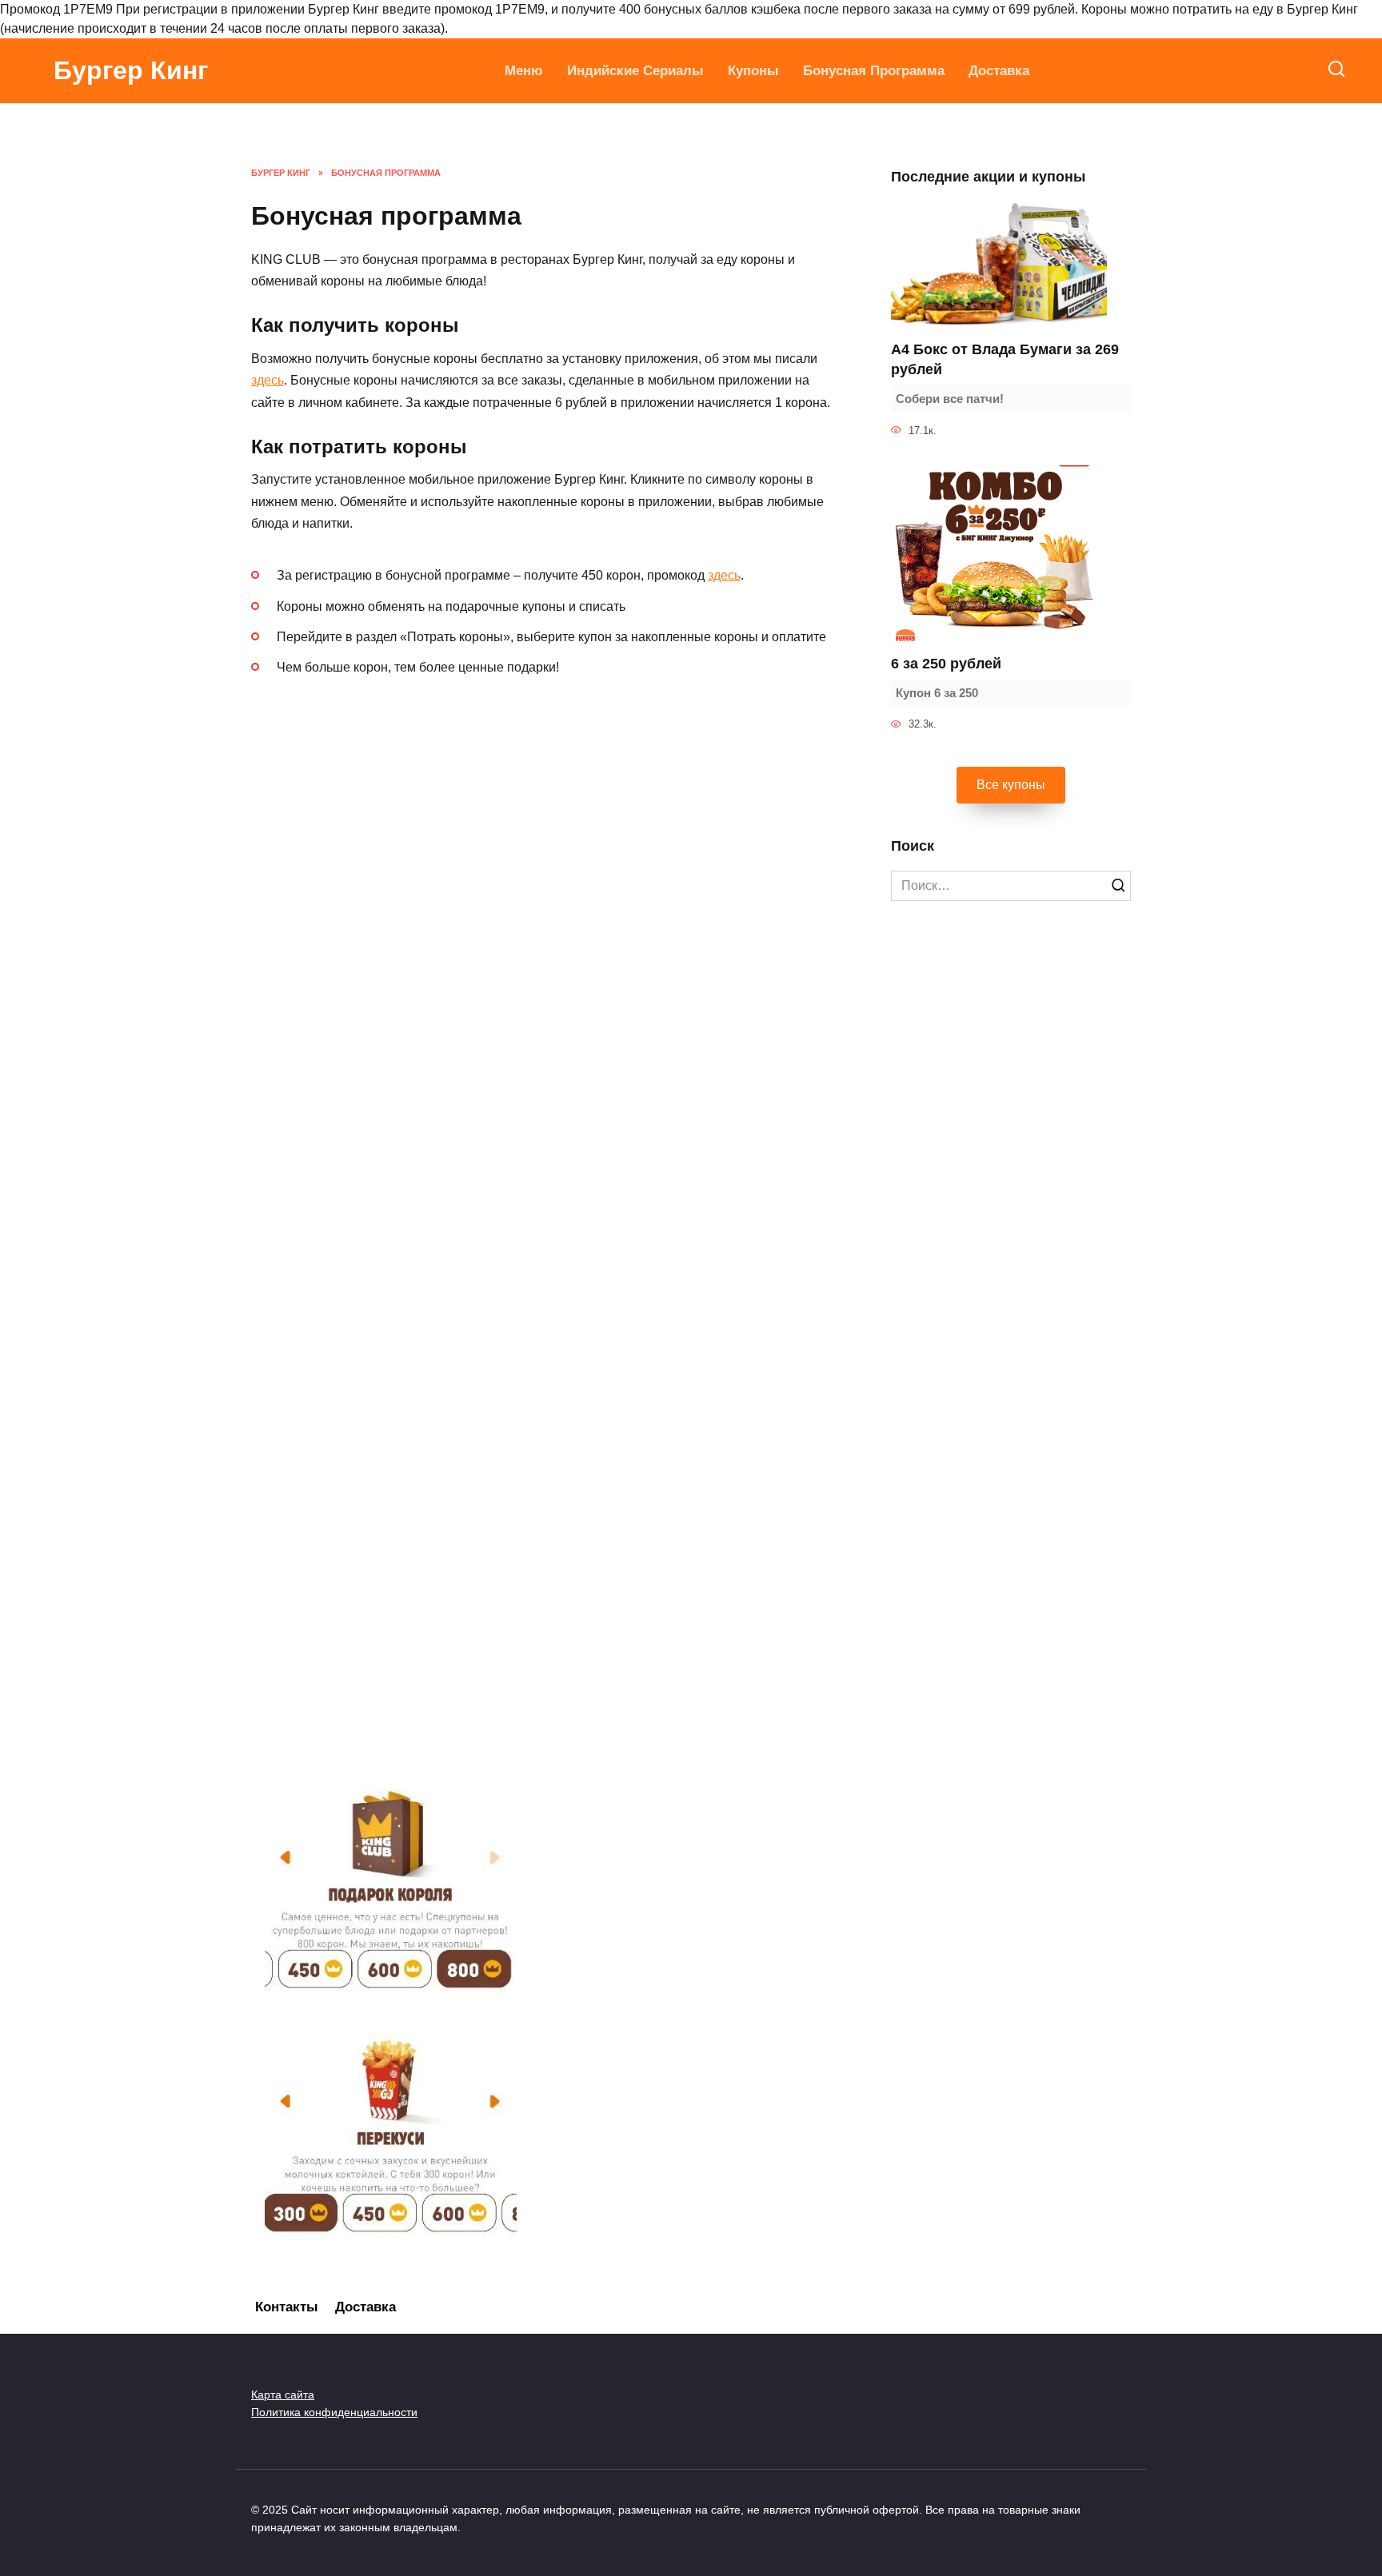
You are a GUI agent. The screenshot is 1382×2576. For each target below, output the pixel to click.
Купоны (753, 71)
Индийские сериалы (635, 71)
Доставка (999, 71)
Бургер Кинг (131, 70)
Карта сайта (283, 2395)
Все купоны (1011, 785)
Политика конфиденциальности (334, 2412)
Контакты (287, 2307)
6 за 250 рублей (946, 664)
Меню (524, 71)
